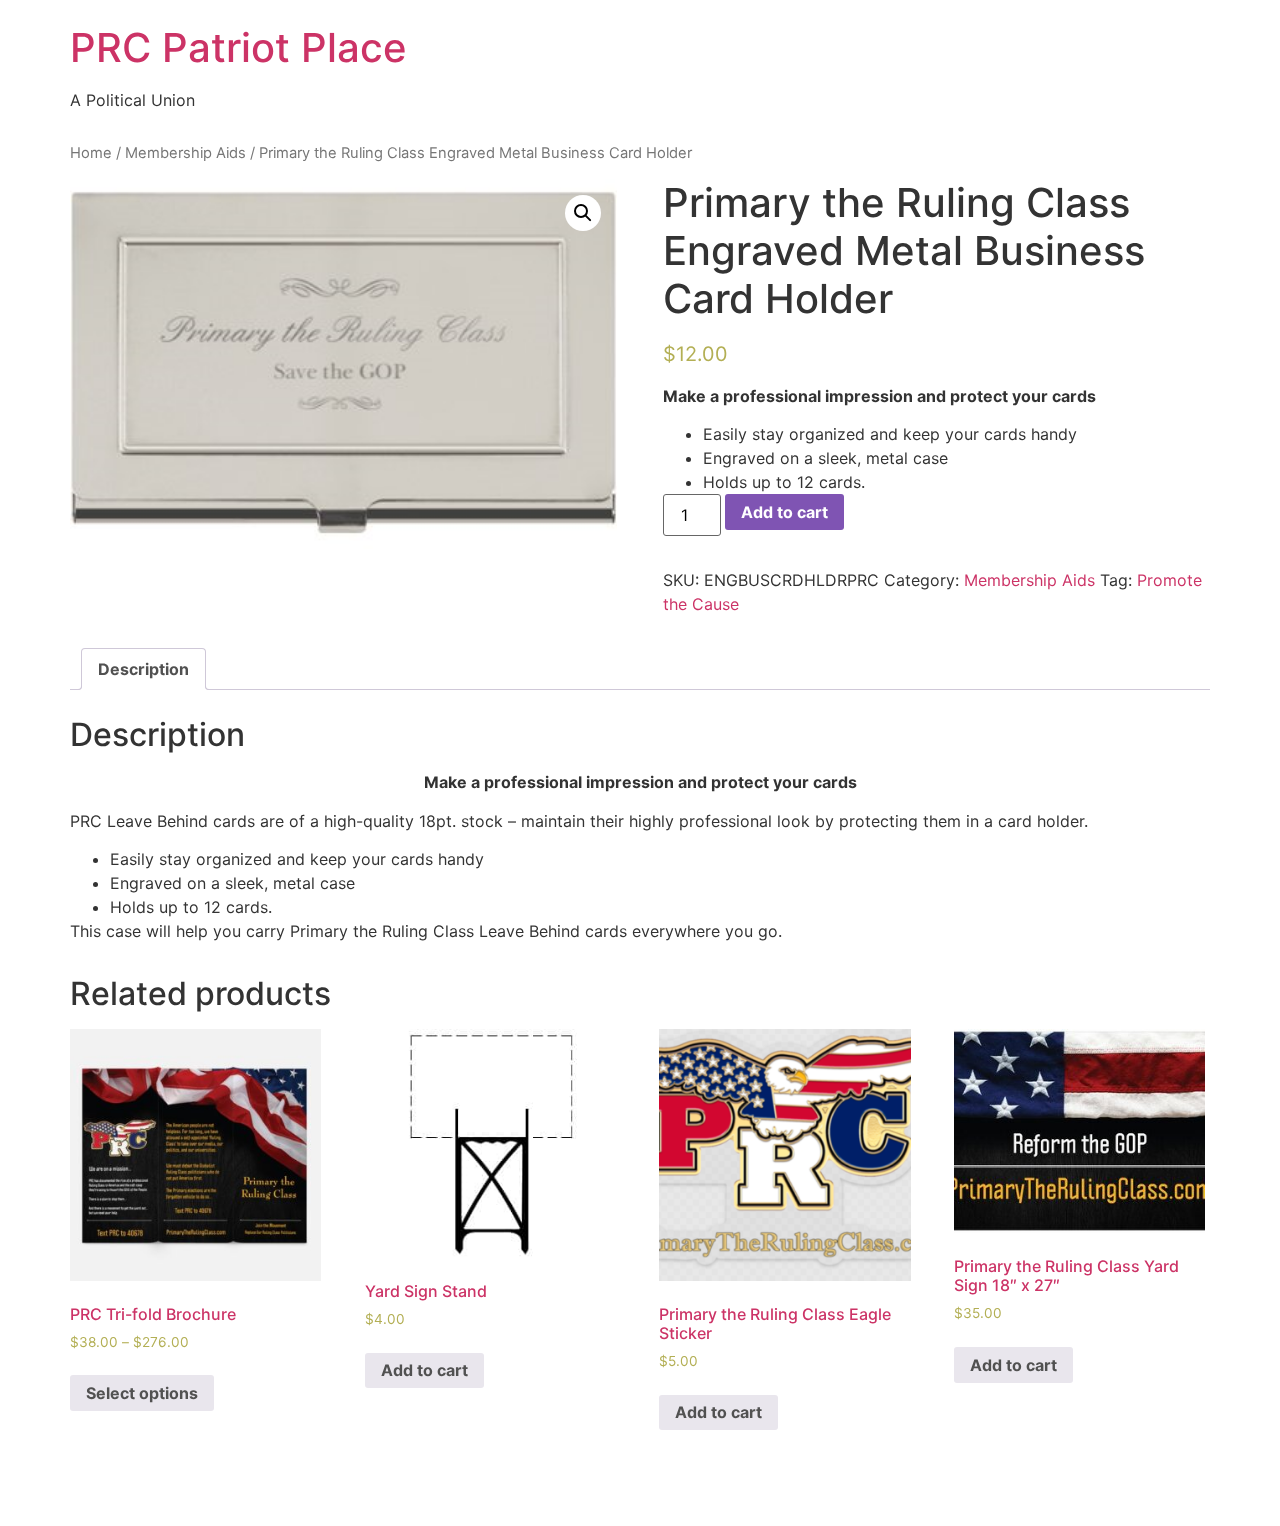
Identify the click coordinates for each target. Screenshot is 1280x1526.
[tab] (143, 669)
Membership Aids (185, 153)
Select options (142, 1393)
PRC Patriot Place (238, 47)
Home (91, 153)
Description (143, 669)
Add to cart (784, 512)
